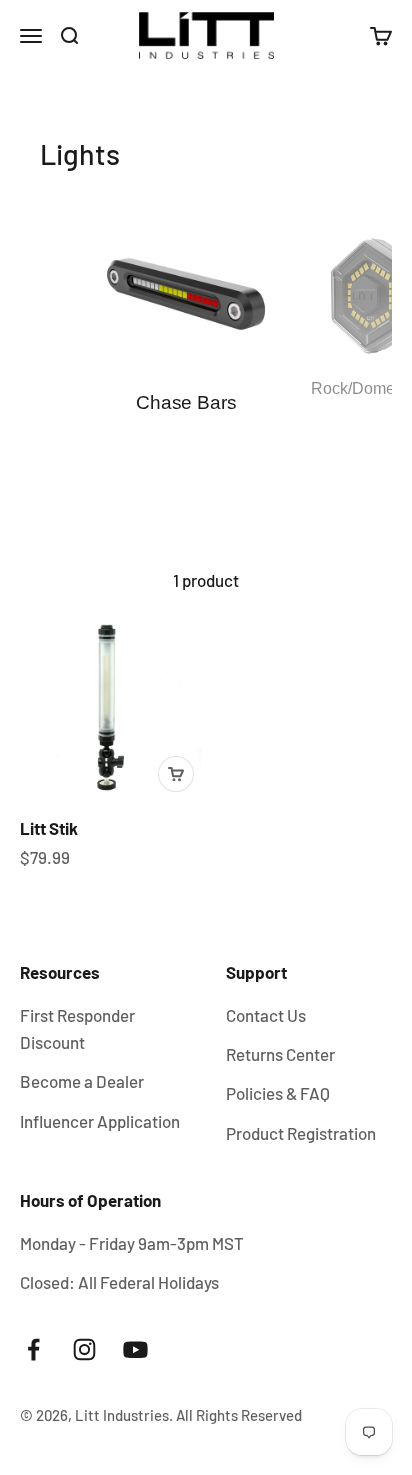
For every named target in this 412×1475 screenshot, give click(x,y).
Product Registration (301, 1133)
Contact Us (266, 1015)
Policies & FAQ (278, 1093)
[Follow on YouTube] (135, 1349)
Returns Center (280, 1054)
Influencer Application (100, 1121)
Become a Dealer (82, 1081)
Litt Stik (49, 828)
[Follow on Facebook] (33, 1349)
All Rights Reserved (239, 1415)
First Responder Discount (77, 1028)
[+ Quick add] (176, 774)
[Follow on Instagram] (84, 1349)
